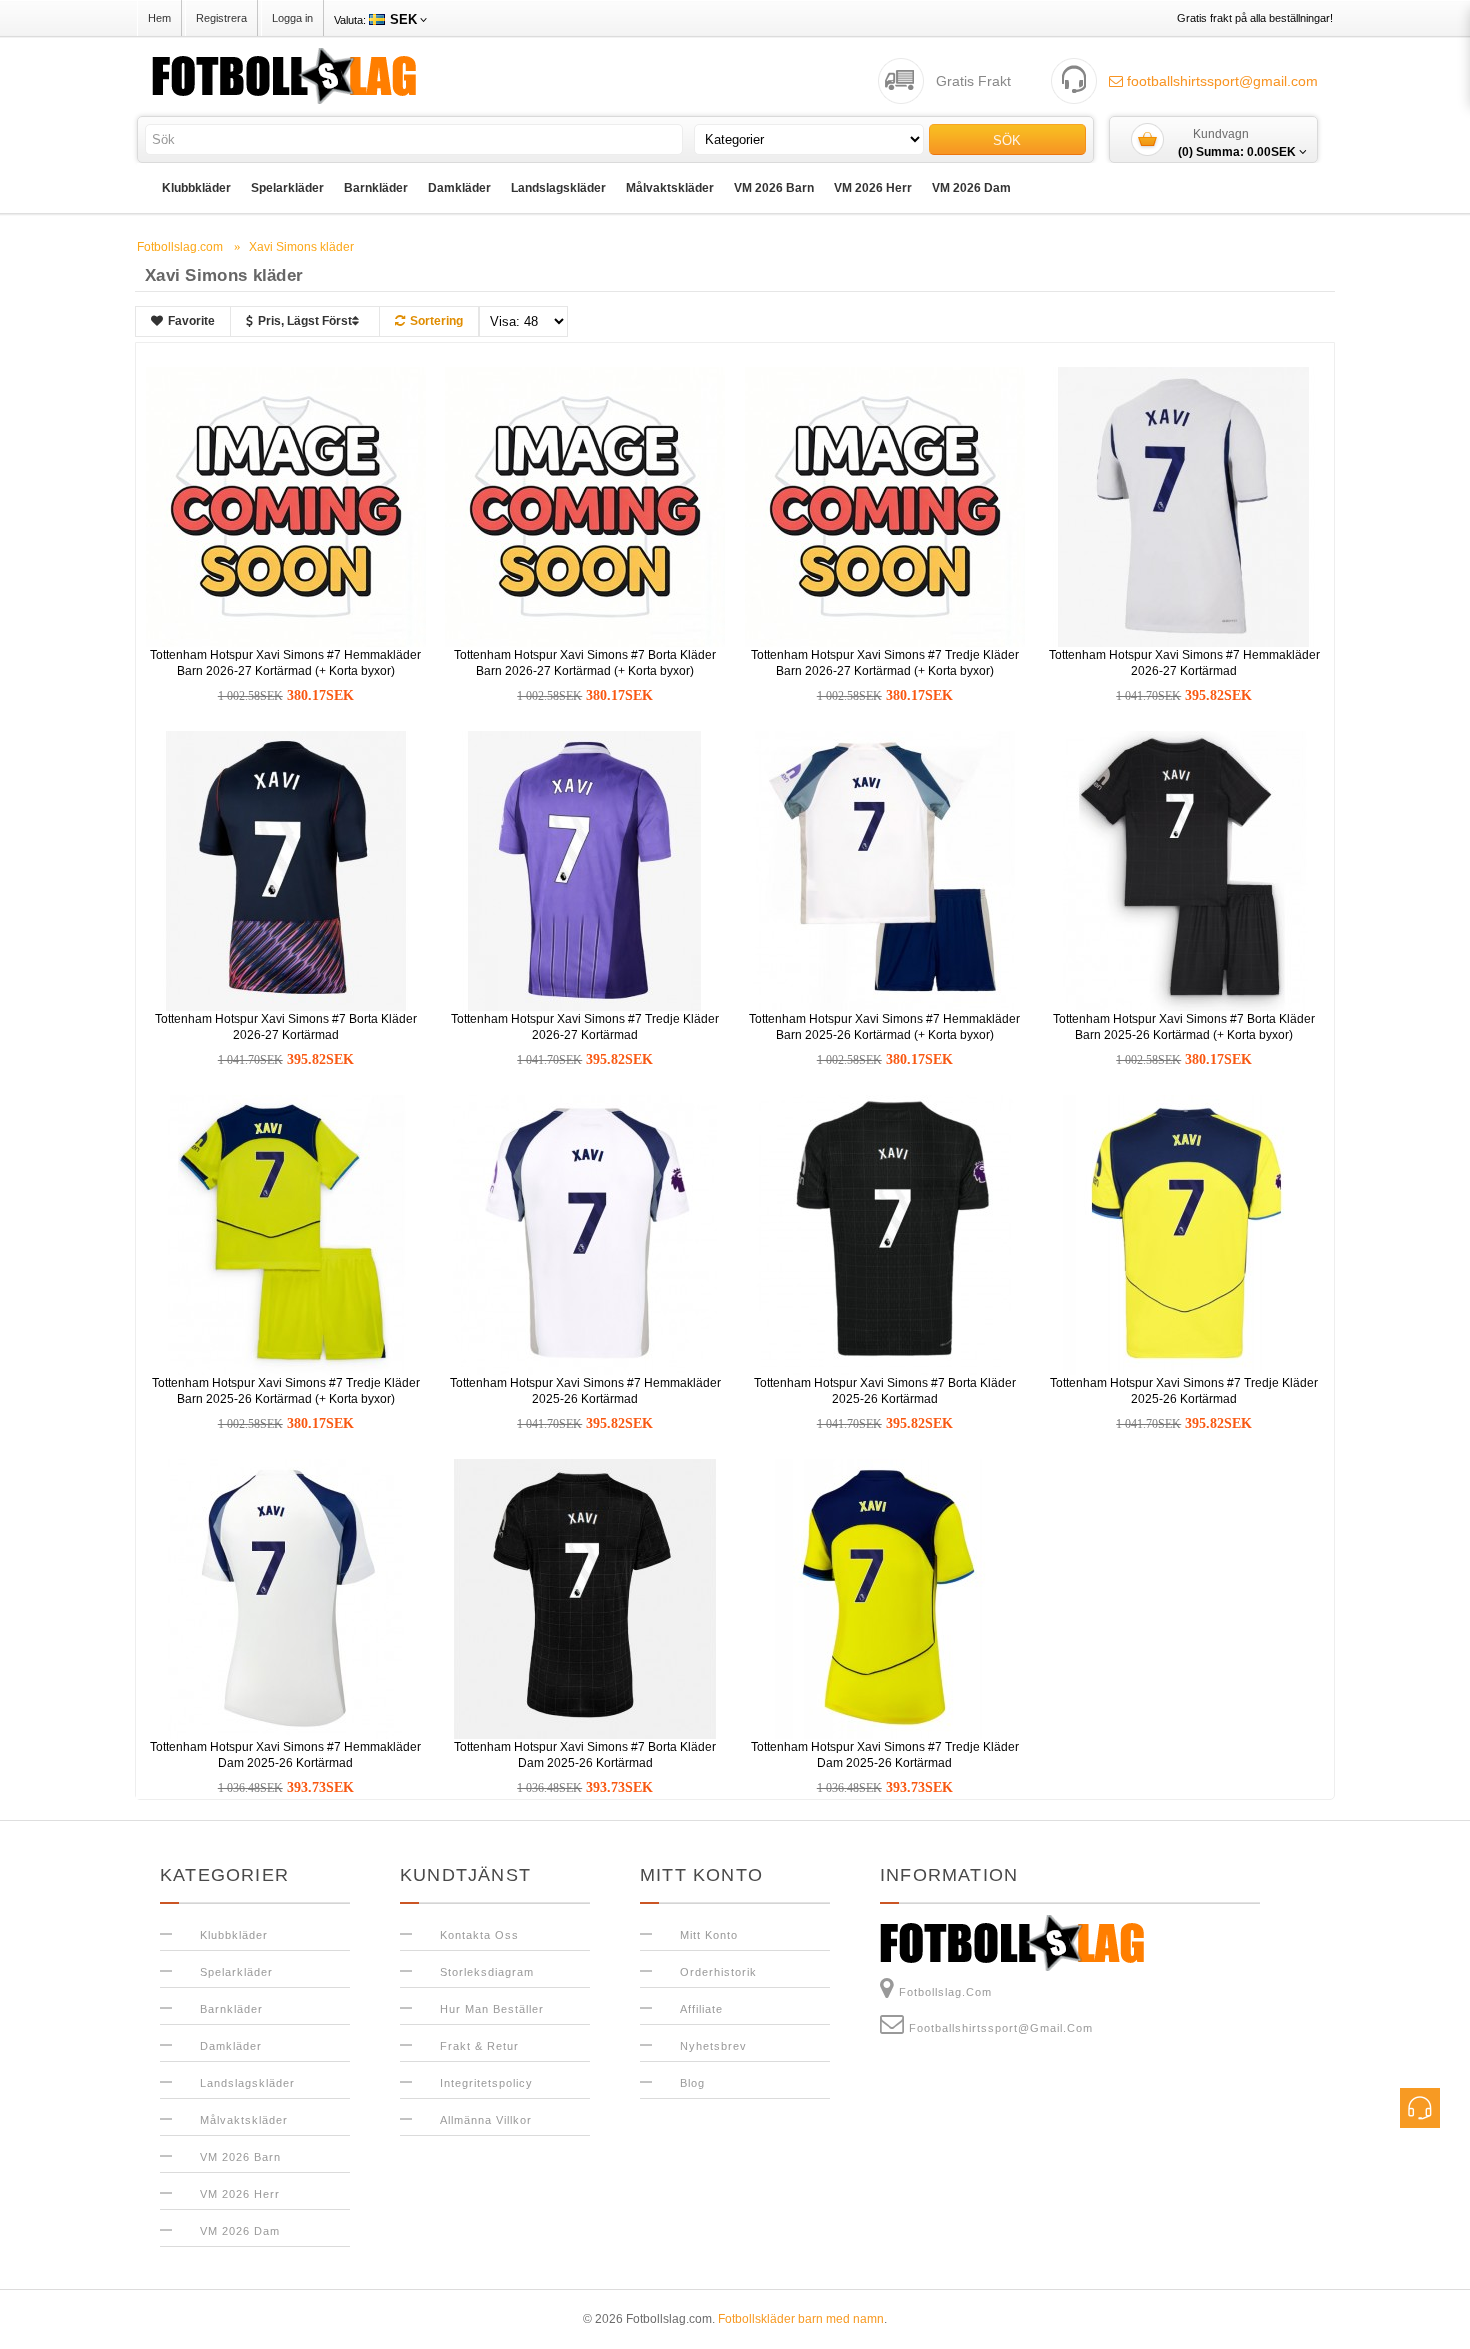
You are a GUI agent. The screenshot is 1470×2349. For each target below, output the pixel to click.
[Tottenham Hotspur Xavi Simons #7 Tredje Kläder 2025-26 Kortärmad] (1184, 1234)
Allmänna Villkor (486, 2120)
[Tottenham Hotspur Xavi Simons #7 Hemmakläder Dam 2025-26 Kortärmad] (286, 1598)
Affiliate (701, 2009)
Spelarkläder (287, 188)
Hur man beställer (492, 2009)
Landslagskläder (558, 188)
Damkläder (459, 188)
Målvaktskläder (670, 188)
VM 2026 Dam (971, 188)
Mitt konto (709, 1935)
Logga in (292, 18)
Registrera (221, 18)
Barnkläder (376, 188)
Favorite (191, 321)
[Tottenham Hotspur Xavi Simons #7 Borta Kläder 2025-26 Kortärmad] (885, 1234)
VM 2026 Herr (873, 188)
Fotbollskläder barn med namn (801, 2319)
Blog (692, 2083)
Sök (1007, 140)
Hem (159, 18)
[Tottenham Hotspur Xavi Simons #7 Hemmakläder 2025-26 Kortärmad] (585, 1234)
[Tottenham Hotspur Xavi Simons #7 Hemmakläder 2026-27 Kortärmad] (1184, 506)
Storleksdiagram (487, 1972)
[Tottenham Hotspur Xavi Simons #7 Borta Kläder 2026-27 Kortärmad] (286, 870)
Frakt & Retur (479, 2046)
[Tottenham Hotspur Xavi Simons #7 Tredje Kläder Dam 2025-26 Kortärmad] (885, 1598)
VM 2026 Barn (774, 188)
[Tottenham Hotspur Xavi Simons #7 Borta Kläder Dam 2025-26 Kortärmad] (585, 1598)
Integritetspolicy (486, 2083)
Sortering (436, 321)
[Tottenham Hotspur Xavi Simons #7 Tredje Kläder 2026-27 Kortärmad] (585, 870)
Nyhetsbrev (713, 2046)
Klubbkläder (196, 188)
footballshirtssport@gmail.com (1220, 81)
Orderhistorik (718, 1972)
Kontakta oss (479, 1935)
